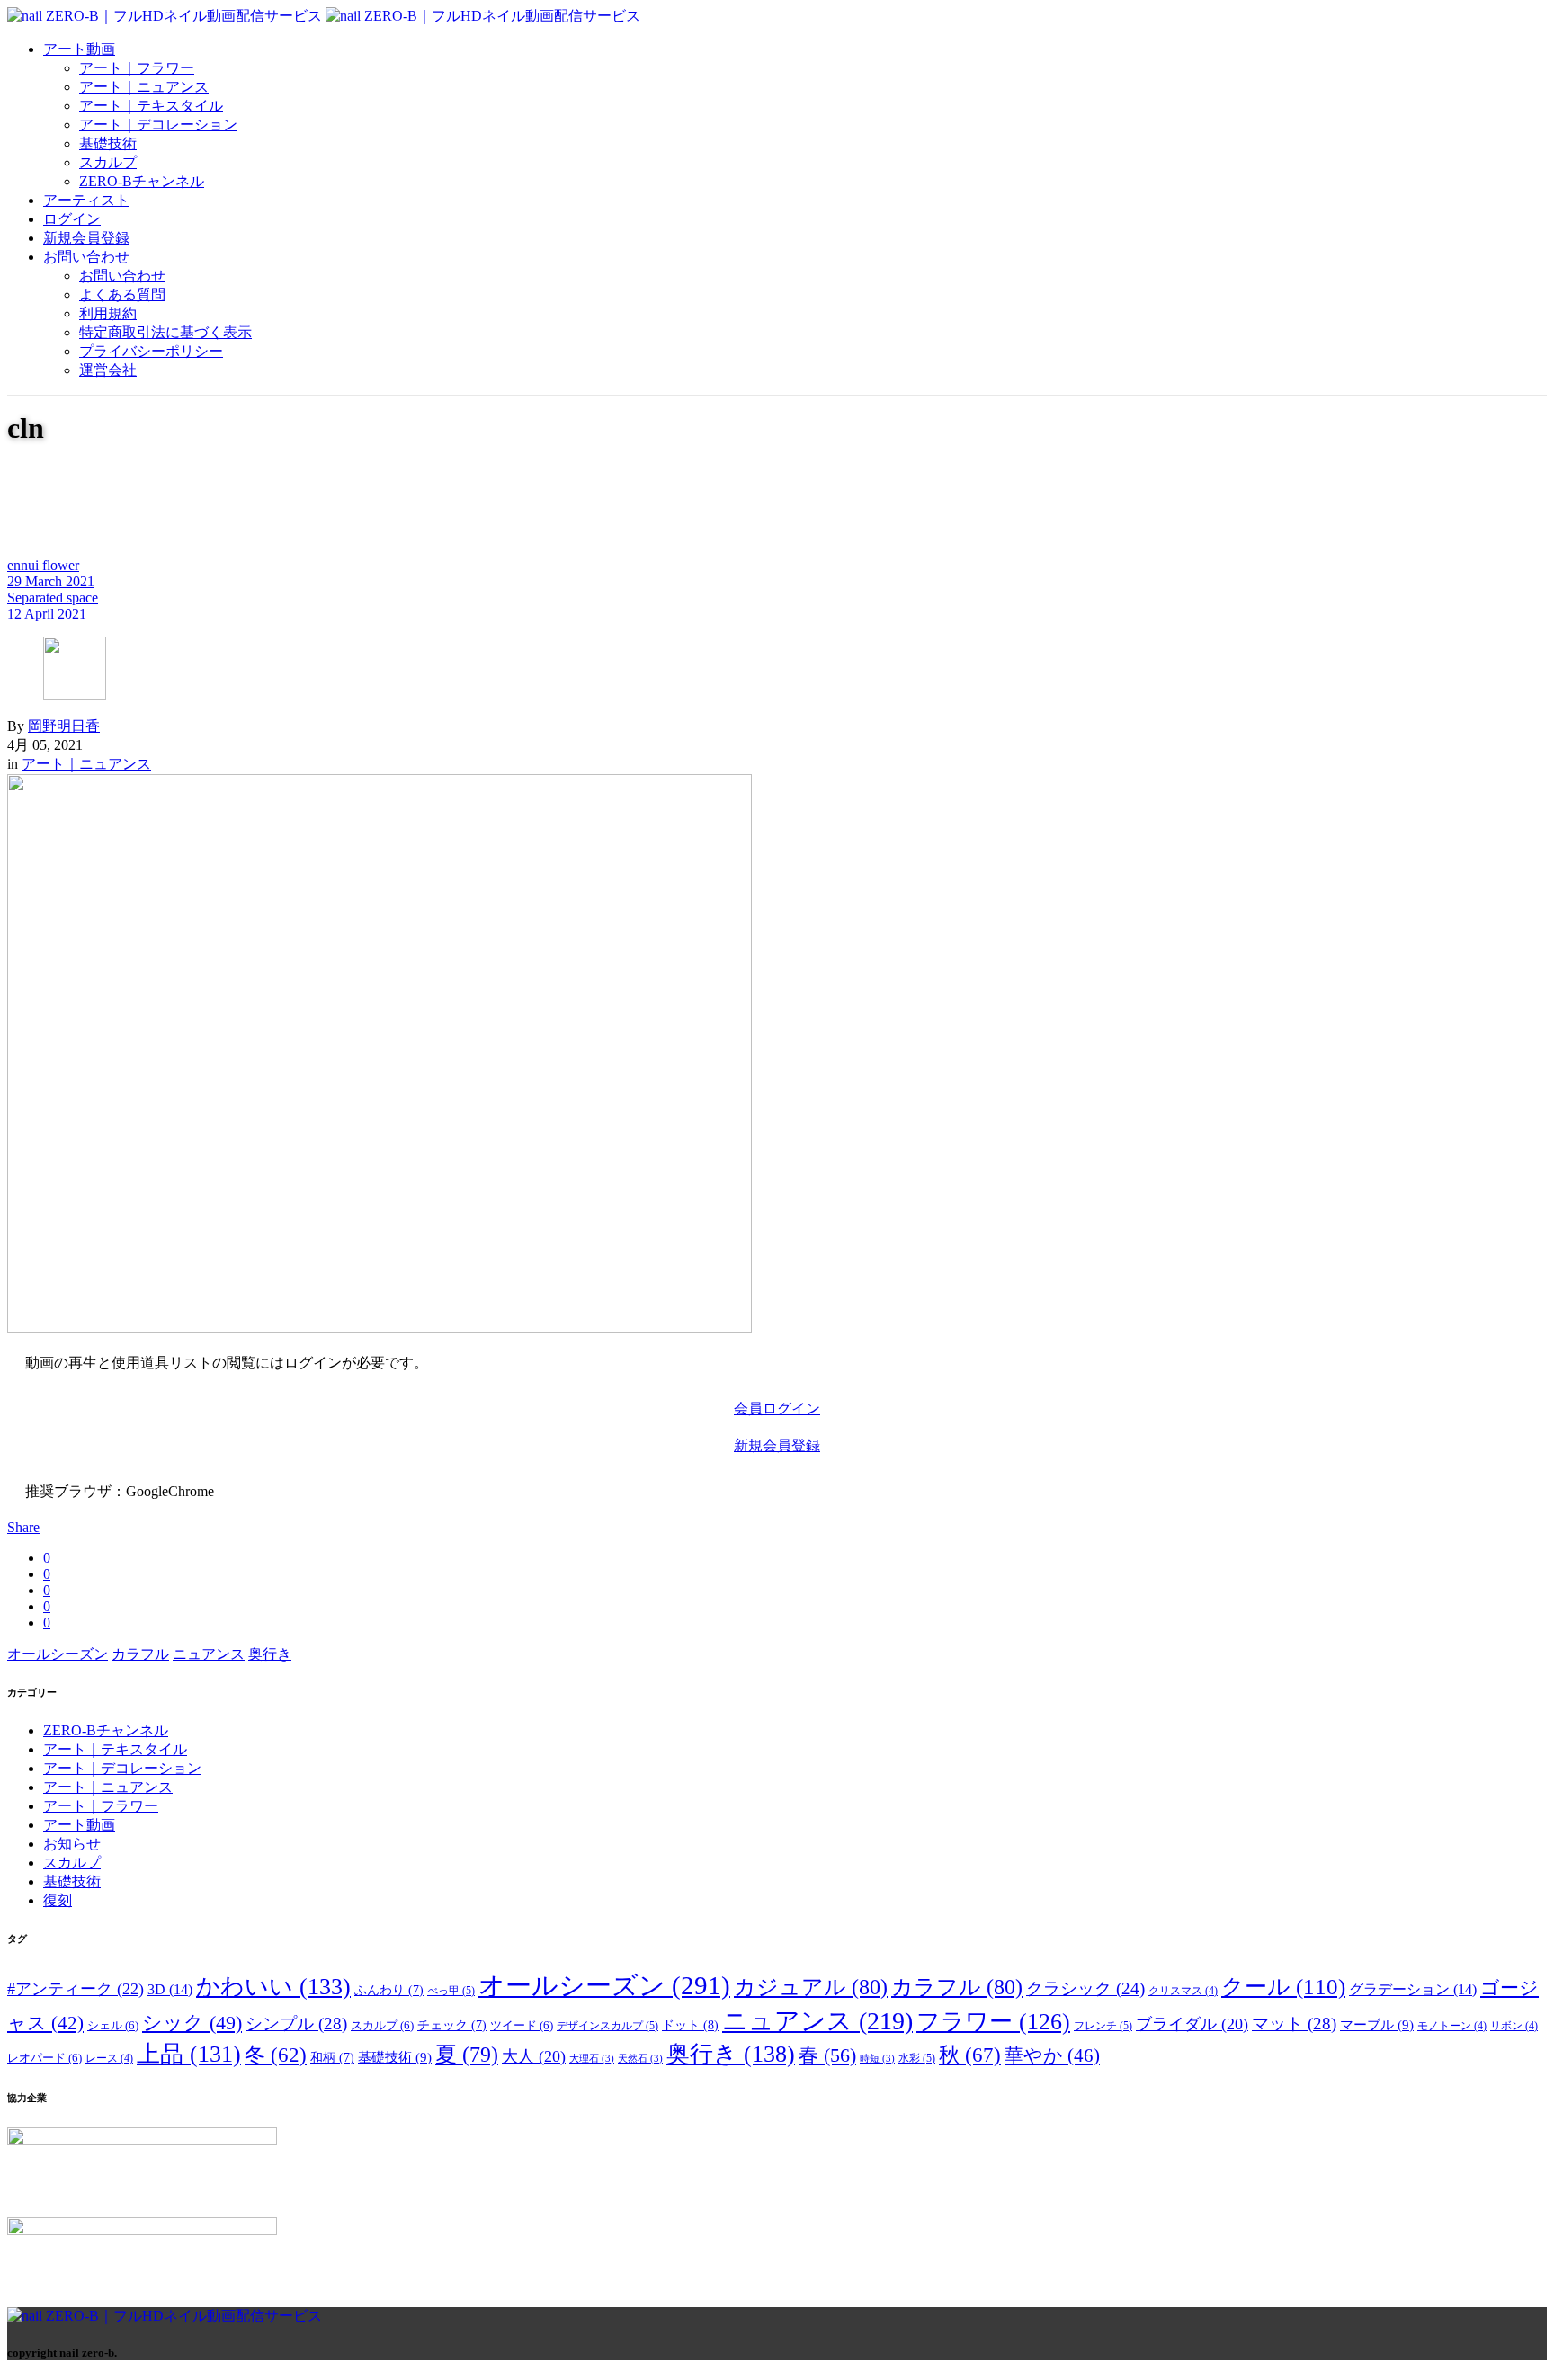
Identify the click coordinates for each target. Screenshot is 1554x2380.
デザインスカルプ (607, 2026)
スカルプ (108, 162)
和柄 (332, 2058)
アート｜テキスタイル (151, 106)
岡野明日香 (64, 726)
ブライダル (1192, 2024)
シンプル (296, 2023)
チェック (452, 2025)
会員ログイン (777, 1408)
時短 (877, 2059)
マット (1294, 2023)
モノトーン (1452, 2026)
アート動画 (79, 49)
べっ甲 (451, 1991)
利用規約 (108, 313)
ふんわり (389, 1990)
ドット (690, 2025)
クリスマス (1183, 1991)
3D (170, 1989)
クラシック (1085, 1988)
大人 (534, 2056)
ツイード (522, 2025)
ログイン (72, 219)
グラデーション (1413, 1989)
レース (109, 2059)
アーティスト (86, 200)
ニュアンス (209, 1654)
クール (1283, 1987)
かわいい (273, 1987)
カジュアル (811, 1987)
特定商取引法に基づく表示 (165, 332)
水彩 (917, 2058)
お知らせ (72, 1844)
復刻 (58, 1900)
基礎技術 (108, 143)
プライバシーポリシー (151, 351)
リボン (1514, 2026)
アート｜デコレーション (158, 125)
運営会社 (108, 370)
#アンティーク (76, 1989)
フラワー (993, 2022)
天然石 (640, 2059)
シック (192, 2023)
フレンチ (1103, 2026)
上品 (189, 2054)
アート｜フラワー (137, 68)
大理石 (592, 2059)
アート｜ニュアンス (144, 87)
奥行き (270, 1654)
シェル (113, 2025)
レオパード (45, 2058)
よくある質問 (122, 294)
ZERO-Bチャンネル (142, 181)
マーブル (1377, 2025)
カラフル (140, 1654)
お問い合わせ (86, 257)
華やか (1052, 2055)
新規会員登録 (86, 238)
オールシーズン (58, 1654)
